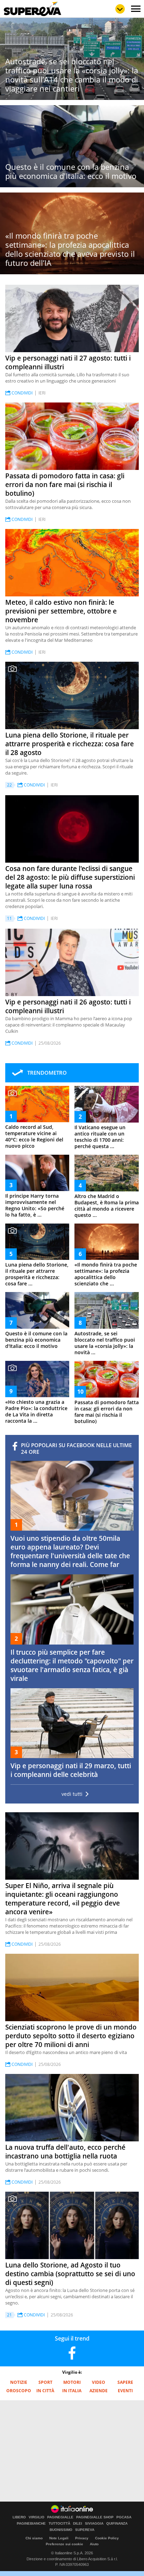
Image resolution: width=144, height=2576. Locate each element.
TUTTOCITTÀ (59, 2524)
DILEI (78, 2524)
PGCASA (124, 2517)
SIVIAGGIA (94, 2524)
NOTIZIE (19, 2382)
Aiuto (94, 2544)
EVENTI (125, 2391)
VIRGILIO (37, 2517)
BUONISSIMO (61, 2530)
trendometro (47, 1073)
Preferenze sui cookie (64, 2544)
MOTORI (72, 2382)
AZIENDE (99, 2391)
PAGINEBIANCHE (31, 2524)
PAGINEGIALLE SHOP (95, 2517)
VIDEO (99, 2382)
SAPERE (125, 2382)
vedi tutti (72, 1794)
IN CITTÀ (45, 2391)
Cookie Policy (107, 2538)
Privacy (82, 2538)
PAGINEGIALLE (60, 2517)
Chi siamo (34, 2538)
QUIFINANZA (117, 2524)
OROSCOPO (19, 2391)
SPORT (45, 2382)
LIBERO (19, 2517)
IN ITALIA (72, 2391)
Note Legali (59, 2538)
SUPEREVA (85, 2530)
